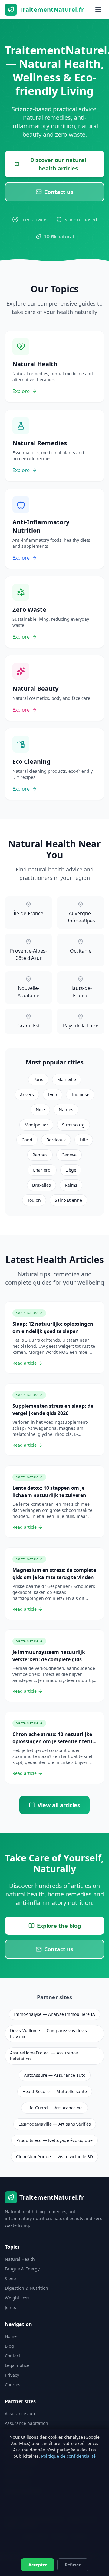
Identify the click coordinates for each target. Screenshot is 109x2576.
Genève (69, 1155)
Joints (10, 2307)
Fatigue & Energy (22, 2269)
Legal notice (17, 2365)
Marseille (67, 1079)
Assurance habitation (26, 2423)
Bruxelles (41, 1185)
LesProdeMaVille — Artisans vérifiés (55, 2124)
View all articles (59, 1805)
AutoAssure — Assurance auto (55, 2075)
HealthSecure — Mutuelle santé (55, 2091)
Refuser (73, 2565)
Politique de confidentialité (68, 2456)
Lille (84, 1140)
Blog (9, 2346)
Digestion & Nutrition (26, 2288)
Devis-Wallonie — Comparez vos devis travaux (48, 2034)
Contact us (59, 192)
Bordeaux (56, 1140)
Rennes (40, 1155)
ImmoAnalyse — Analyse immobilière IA (54, 2014)
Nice (40, 1110)
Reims (71, 1185)
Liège (71, 1170)
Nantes (66, 1110)
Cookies (13, 2385)
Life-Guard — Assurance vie (54, 2108)
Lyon (53, 1094)
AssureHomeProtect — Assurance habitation (44, 2056)
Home (11, 2336)
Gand (27, 1140)
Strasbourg (73, 1125)
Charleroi (42, 1170)
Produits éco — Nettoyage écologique (54, 2140)
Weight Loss (17, 2298)
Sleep (10, 2278)
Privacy (12, 2375)
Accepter (38, 2565)
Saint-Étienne (68, 1200)
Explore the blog (59, 1926)
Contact (13, 2356)
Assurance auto (21, 2414)
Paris (38, 1079)
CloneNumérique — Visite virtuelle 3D (54, 2157)
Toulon (34, 1200)
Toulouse (80, 1094)
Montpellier (36, 1125)
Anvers (27, 1094)
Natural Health (20, 2259)
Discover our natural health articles (58, 164)
